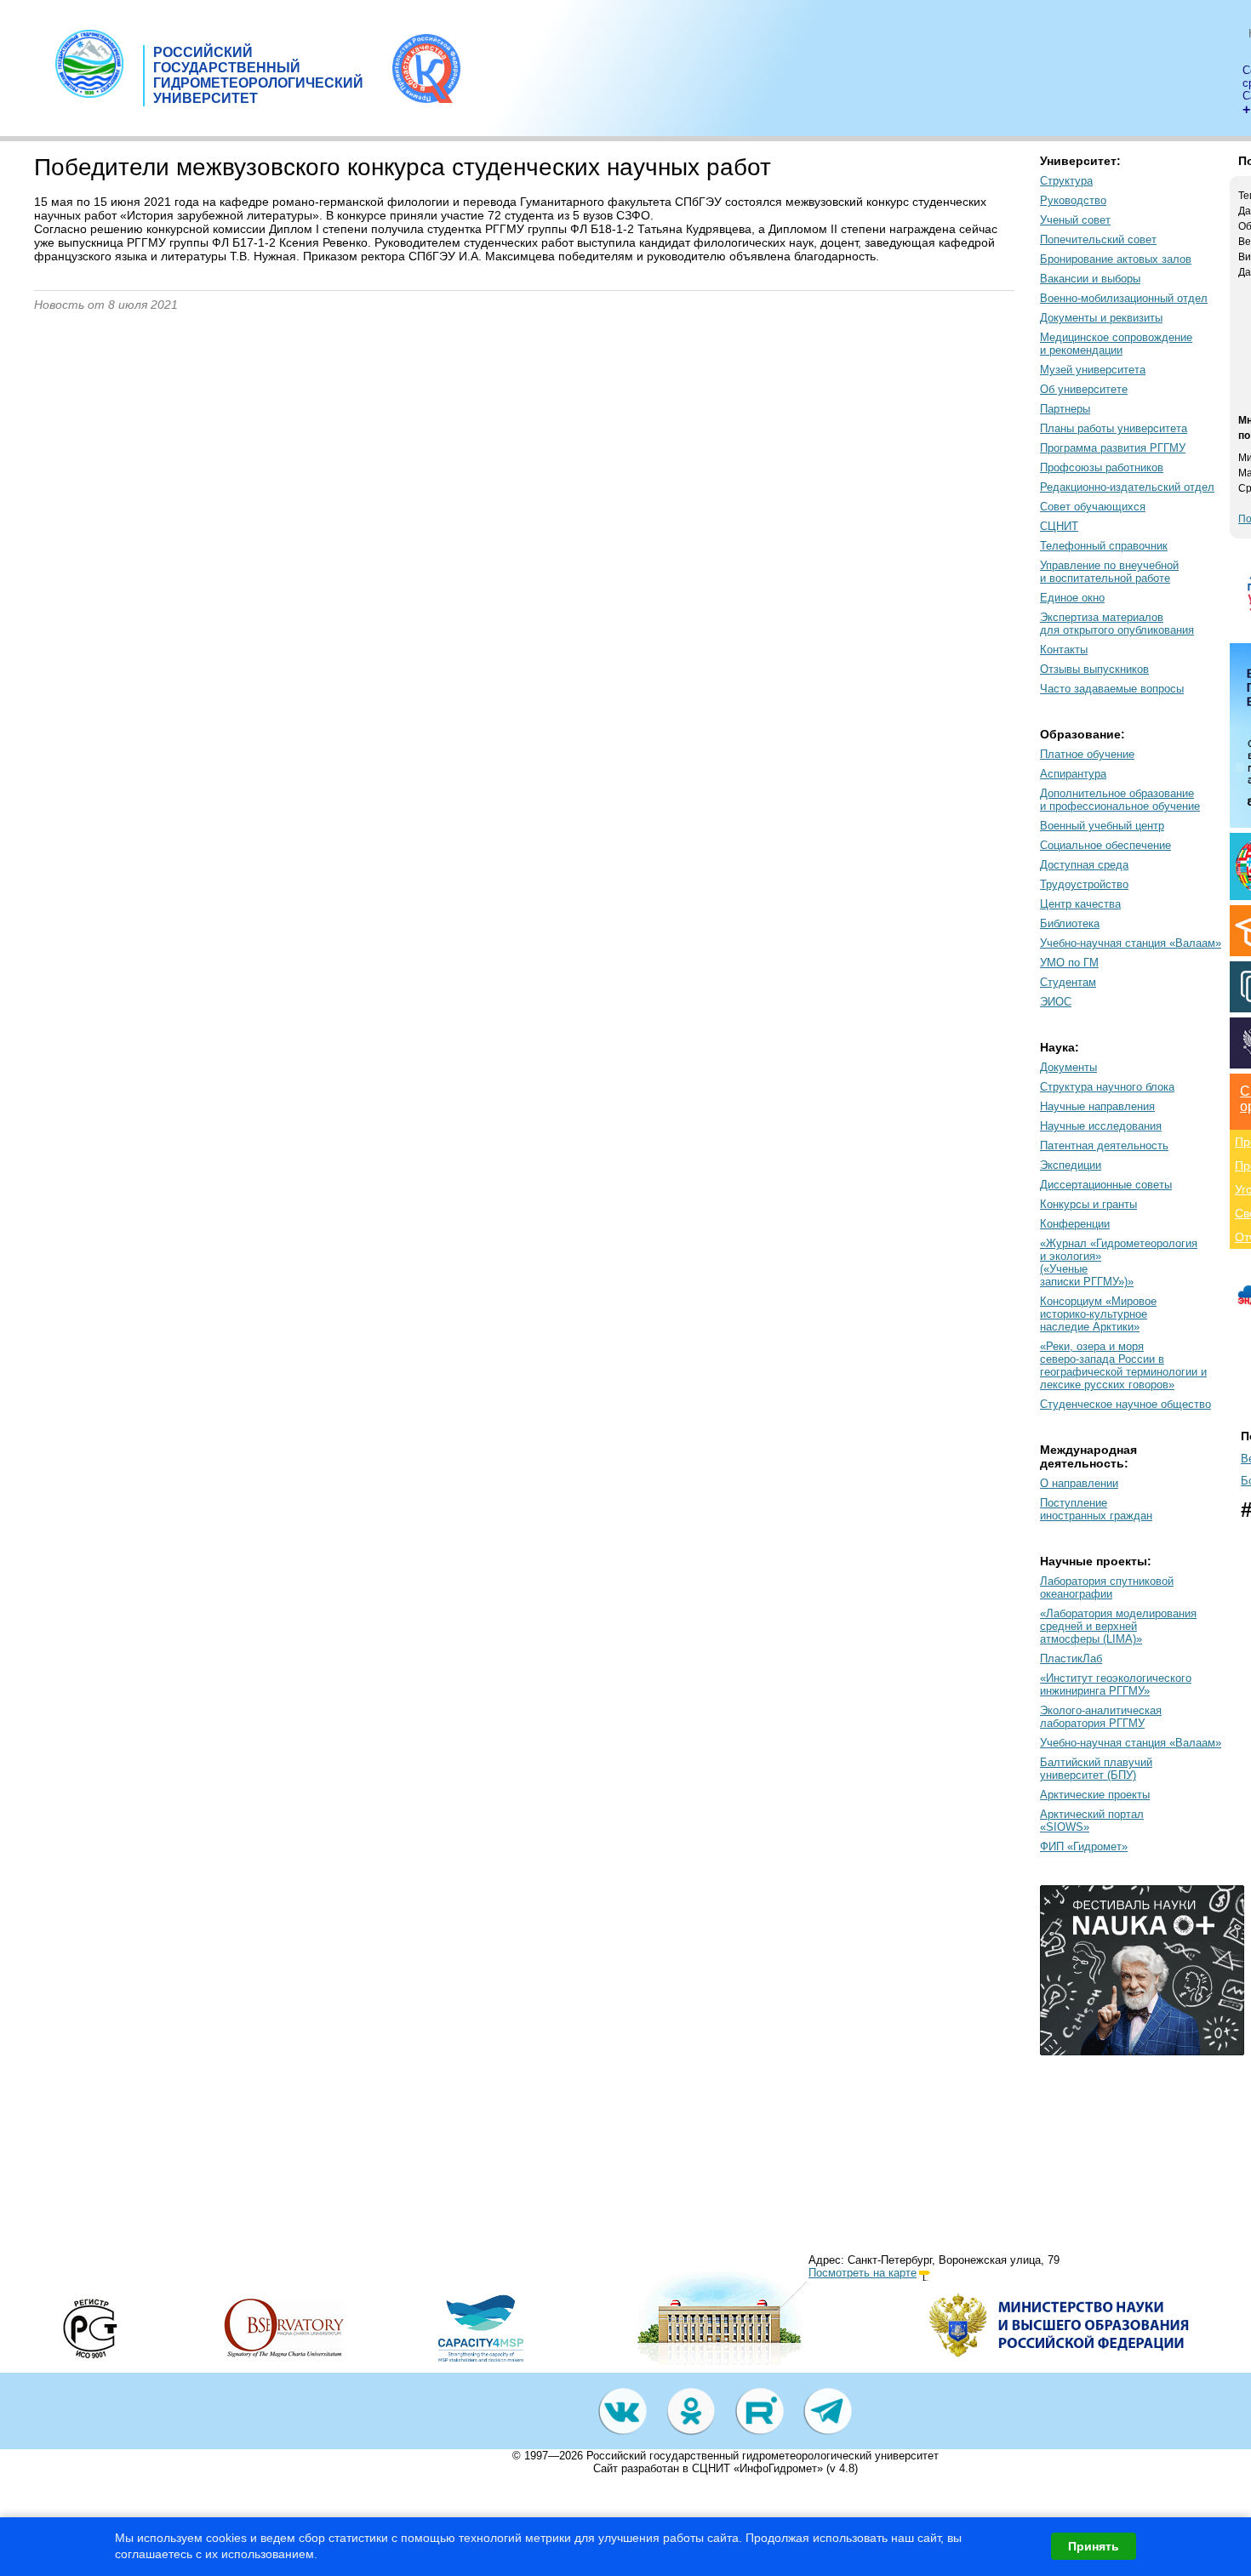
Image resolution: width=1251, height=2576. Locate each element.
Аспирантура (1073, 774)
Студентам (1068, 982)
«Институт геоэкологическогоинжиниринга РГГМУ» (1116, 1684)
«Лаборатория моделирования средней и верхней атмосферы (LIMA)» (1118, 1626)
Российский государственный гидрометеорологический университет (763, 2456)
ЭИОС (1056, 1002)
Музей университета (1093, 370)
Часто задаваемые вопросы (1112, 689)
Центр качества (1080, 904)
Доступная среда (1084, 865)
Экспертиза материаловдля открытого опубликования (1117, 624)
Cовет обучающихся (1093, 507)
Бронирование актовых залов (1116, 259)
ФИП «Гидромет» (1084, 1847)
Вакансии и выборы (1090, 279)
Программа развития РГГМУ (1113, 448)
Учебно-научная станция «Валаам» (1131, 943)
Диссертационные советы (1106, 1185)
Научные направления (1097, 1106)
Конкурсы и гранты (1088, 1204)
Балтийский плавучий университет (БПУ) (1096, 1769)
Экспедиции (1071, 1165)
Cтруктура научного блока (1107, 1087)
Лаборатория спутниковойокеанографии (1107, 1587)
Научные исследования (1101, 1126)
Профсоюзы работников (1102, 467)
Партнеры (1065, 409)
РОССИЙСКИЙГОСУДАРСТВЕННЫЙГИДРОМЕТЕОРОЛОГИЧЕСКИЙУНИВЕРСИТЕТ (258, 75)
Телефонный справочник (1104, 546)
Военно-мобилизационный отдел (1124, 298)
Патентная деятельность (1104, 1146)
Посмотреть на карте (863, 2273)
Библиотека (1070, 923)
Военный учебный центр (1102, 826)
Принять (1094, 2546)
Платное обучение (1087, 754)
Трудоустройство (1084, 884)
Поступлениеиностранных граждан (1096, 1509)
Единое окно (1072, 598)
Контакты (1064, 650)
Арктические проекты (1095, 1795)
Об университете (1084, 389)
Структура (1066, 181)
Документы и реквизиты (1101, 318)
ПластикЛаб (1071, 1658)
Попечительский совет (1098, 239)
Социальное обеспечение (1105, 845)
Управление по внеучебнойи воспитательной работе (1109, 572)
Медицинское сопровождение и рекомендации (1116, 344)
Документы (1068, 1067)
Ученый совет (1075, 220)
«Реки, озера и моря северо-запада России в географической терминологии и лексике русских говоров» (1123, 1365)
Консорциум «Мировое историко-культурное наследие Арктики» (1098, 1314)
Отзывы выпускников (1094, 669)
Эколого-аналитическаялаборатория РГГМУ (1101, 1717)
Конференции (1075, 1224)
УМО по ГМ (1069, 963)
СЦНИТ (1059, 526)
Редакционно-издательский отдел (1127, 487)
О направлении (1079, 1483)
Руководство (1073, 200)
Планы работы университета (1114, 428)
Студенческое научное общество (1125, 1404)
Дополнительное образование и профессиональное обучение (1120, 800)
